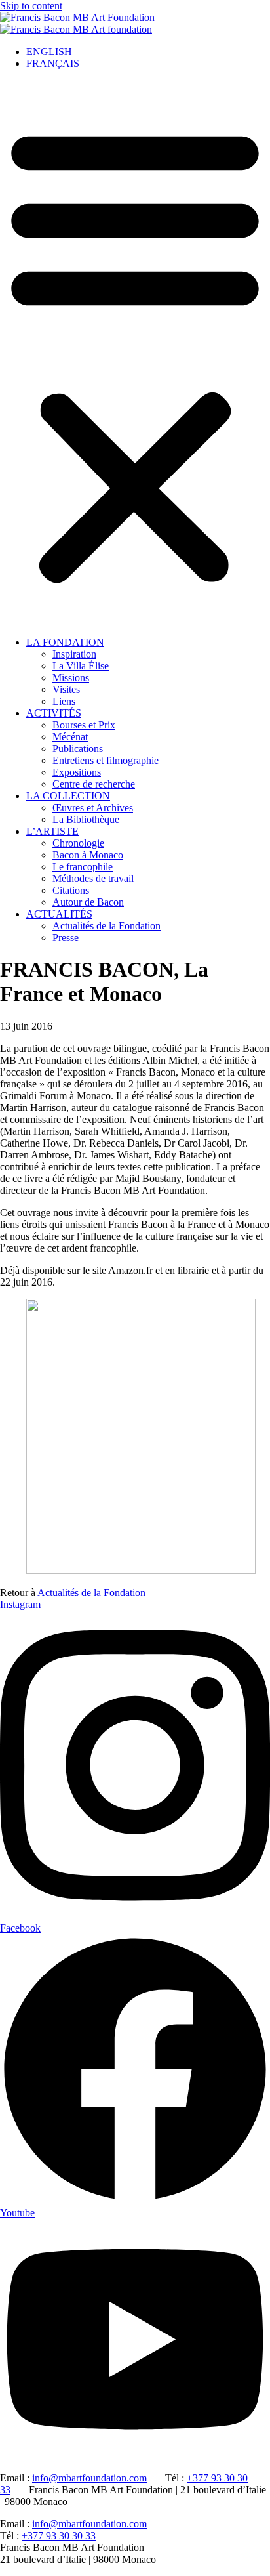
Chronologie (78, 843)
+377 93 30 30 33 (59, 2536)
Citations (71, 890)
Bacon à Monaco (88, 855)
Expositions (77, 772)
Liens (64, 701)
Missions (71, 678)
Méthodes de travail (93, 878)
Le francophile (83, 867)
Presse (66, 938)
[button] (135, 353)
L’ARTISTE (52, 831)
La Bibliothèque (86, 819)
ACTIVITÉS (54, 713)
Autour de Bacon (88, 902)
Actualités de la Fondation (106, 926)
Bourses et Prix (84, 725)
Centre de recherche (94, 784)
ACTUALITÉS (59, 914)
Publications (78, 749)
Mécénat (70, 737)
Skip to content (31, 6)
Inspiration (74, 654)
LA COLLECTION (68, 796)
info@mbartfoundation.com (89, 2478)
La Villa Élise (81, 666)
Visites (66, 689)
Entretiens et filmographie (106, 760)
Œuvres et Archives (93, 808)
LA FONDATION (65, 642)
